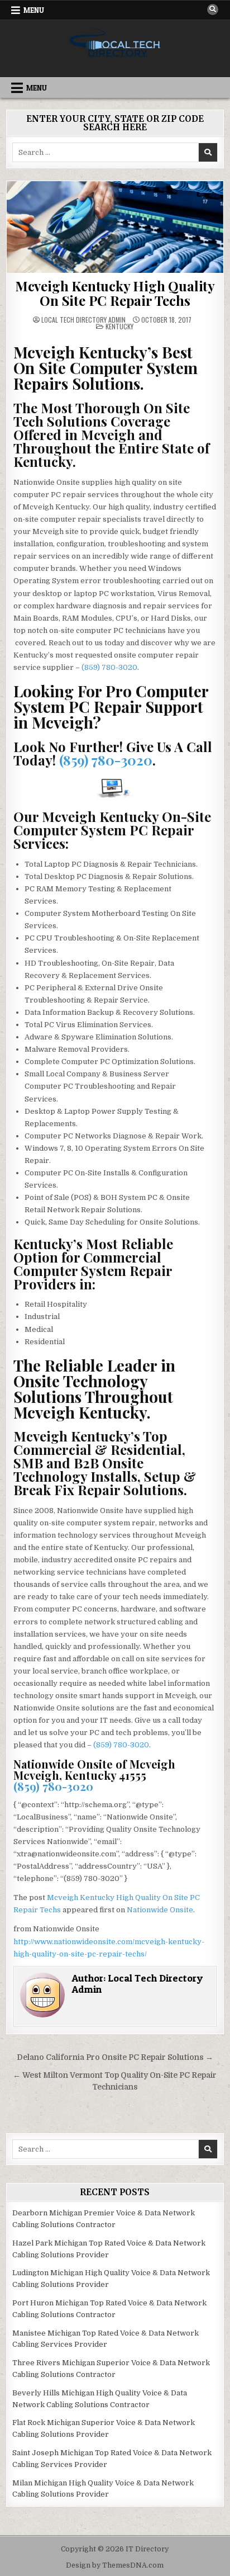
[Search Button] (213, 10)
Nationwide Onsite (160, 1910)
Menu (34, 10)
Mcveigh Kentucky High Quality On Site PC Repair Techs (115, 293)
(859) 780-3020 (109, 667)
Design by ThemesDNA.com (115, 2565)
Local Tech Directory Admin (83, 320)
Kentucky (119, 326)
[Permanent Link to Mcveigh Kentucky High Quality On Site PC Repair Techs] (115, 227)
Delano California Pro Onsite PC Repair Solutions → (115, 2057)
